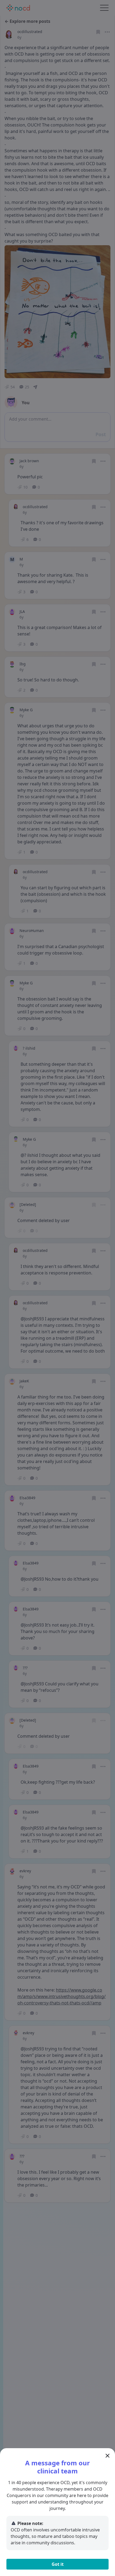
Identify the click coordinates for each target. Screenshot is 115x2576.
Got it (58, 2564)
